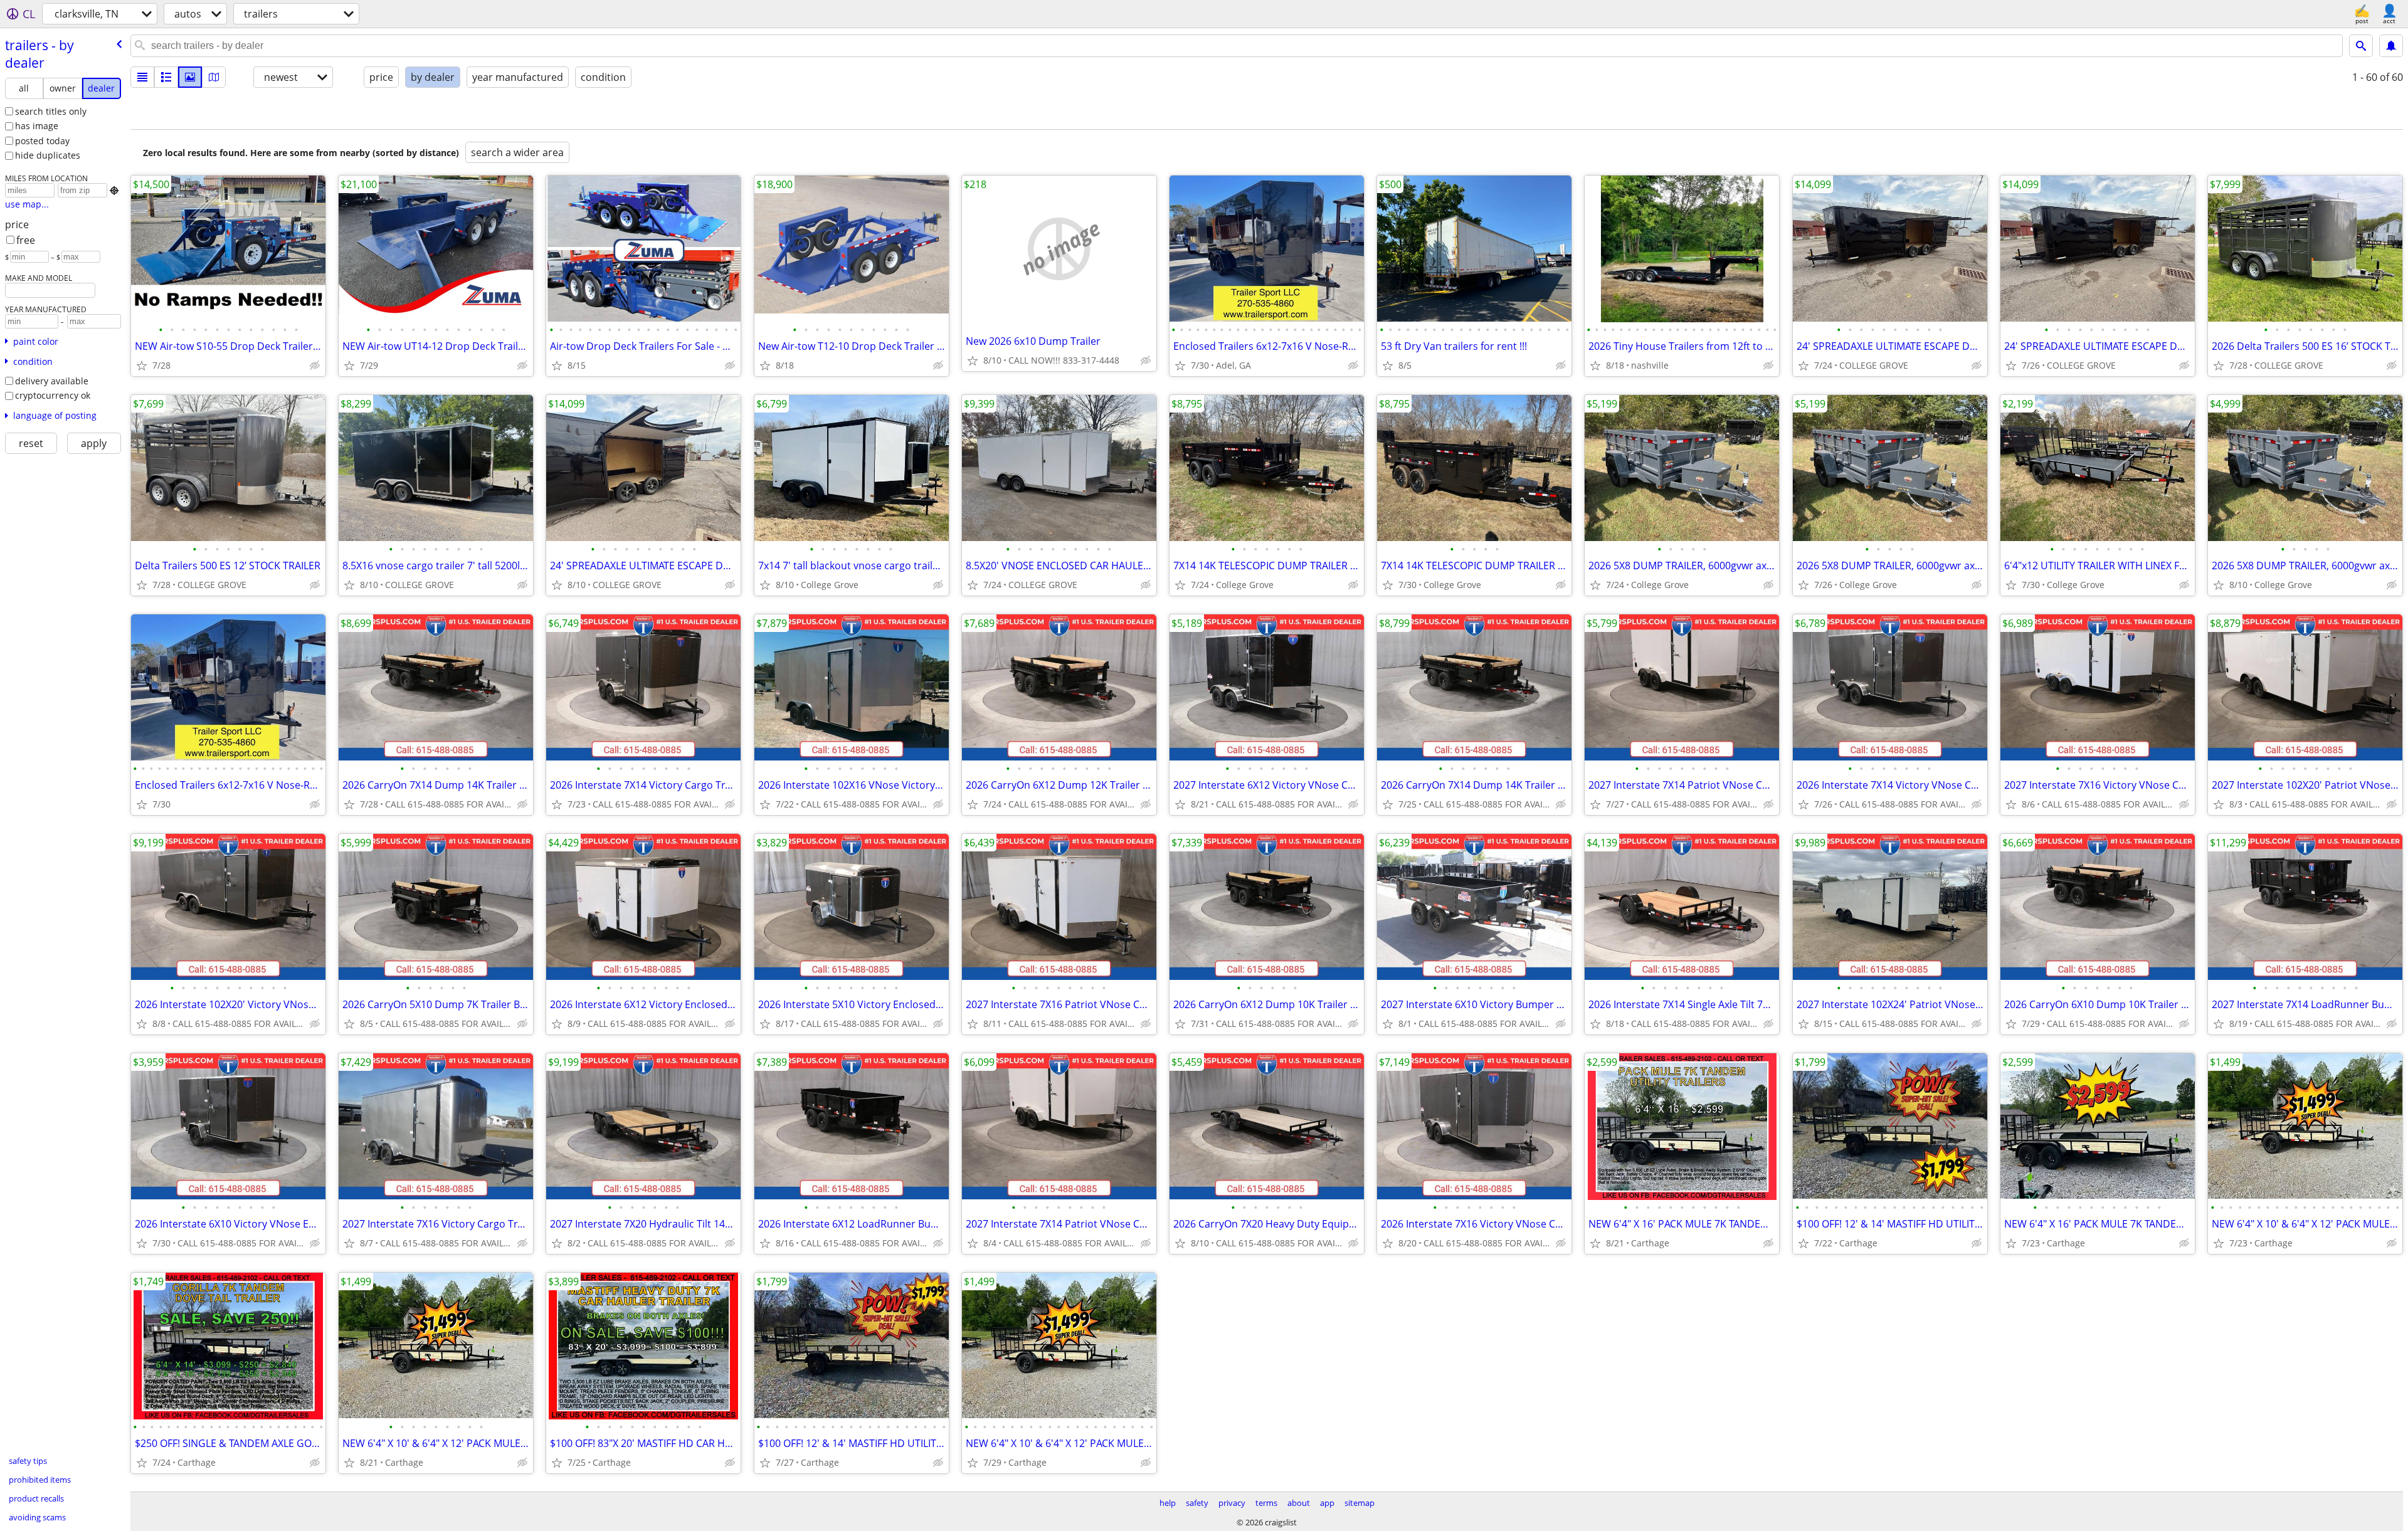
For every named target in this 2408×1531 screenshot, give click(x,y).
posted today (42, 141)
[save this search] (2391, 46)
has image (37, 126)
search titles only (51, 111)
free (26, 240)
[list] (142, 77)
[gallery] (190, 77)
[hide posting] (315, 366)
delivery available (52, 381)
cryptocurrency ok (53, 395)
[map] (214, 77)
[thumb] (166, 77)
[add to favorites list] (142, 366)
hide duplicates (48, 155)
